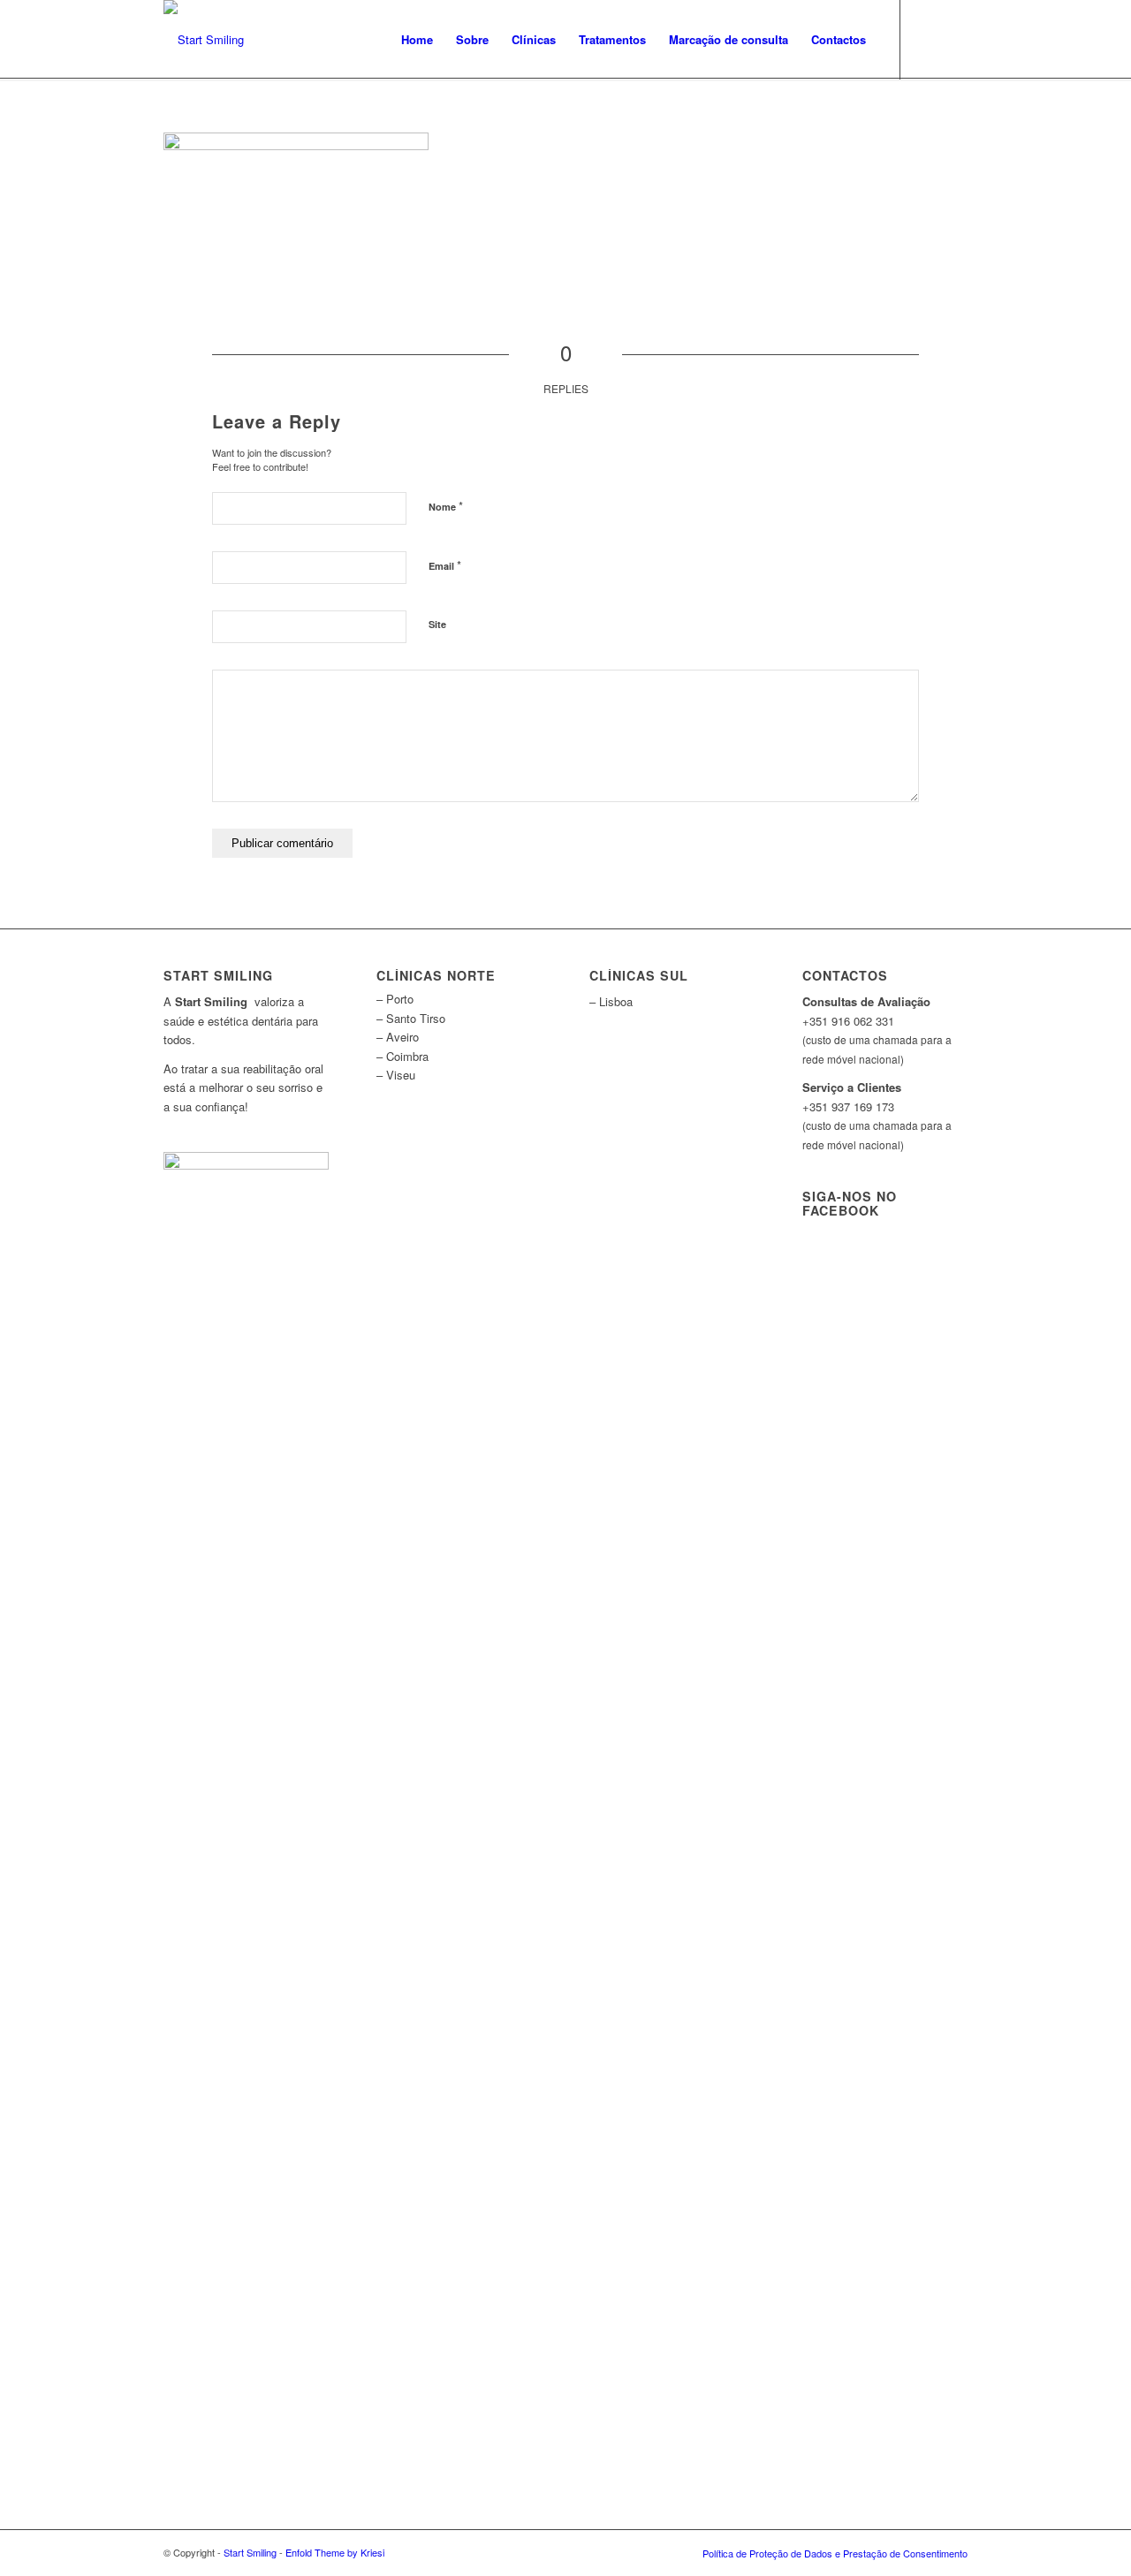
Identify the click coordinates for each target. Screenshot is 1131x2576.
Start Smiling (250, 2552)
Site (437, 624)
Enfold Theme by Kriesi (335, 2552)
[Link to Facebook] (928, 39)
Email (445, 565)
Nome (446, 506)
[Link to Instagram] (954, 39)
